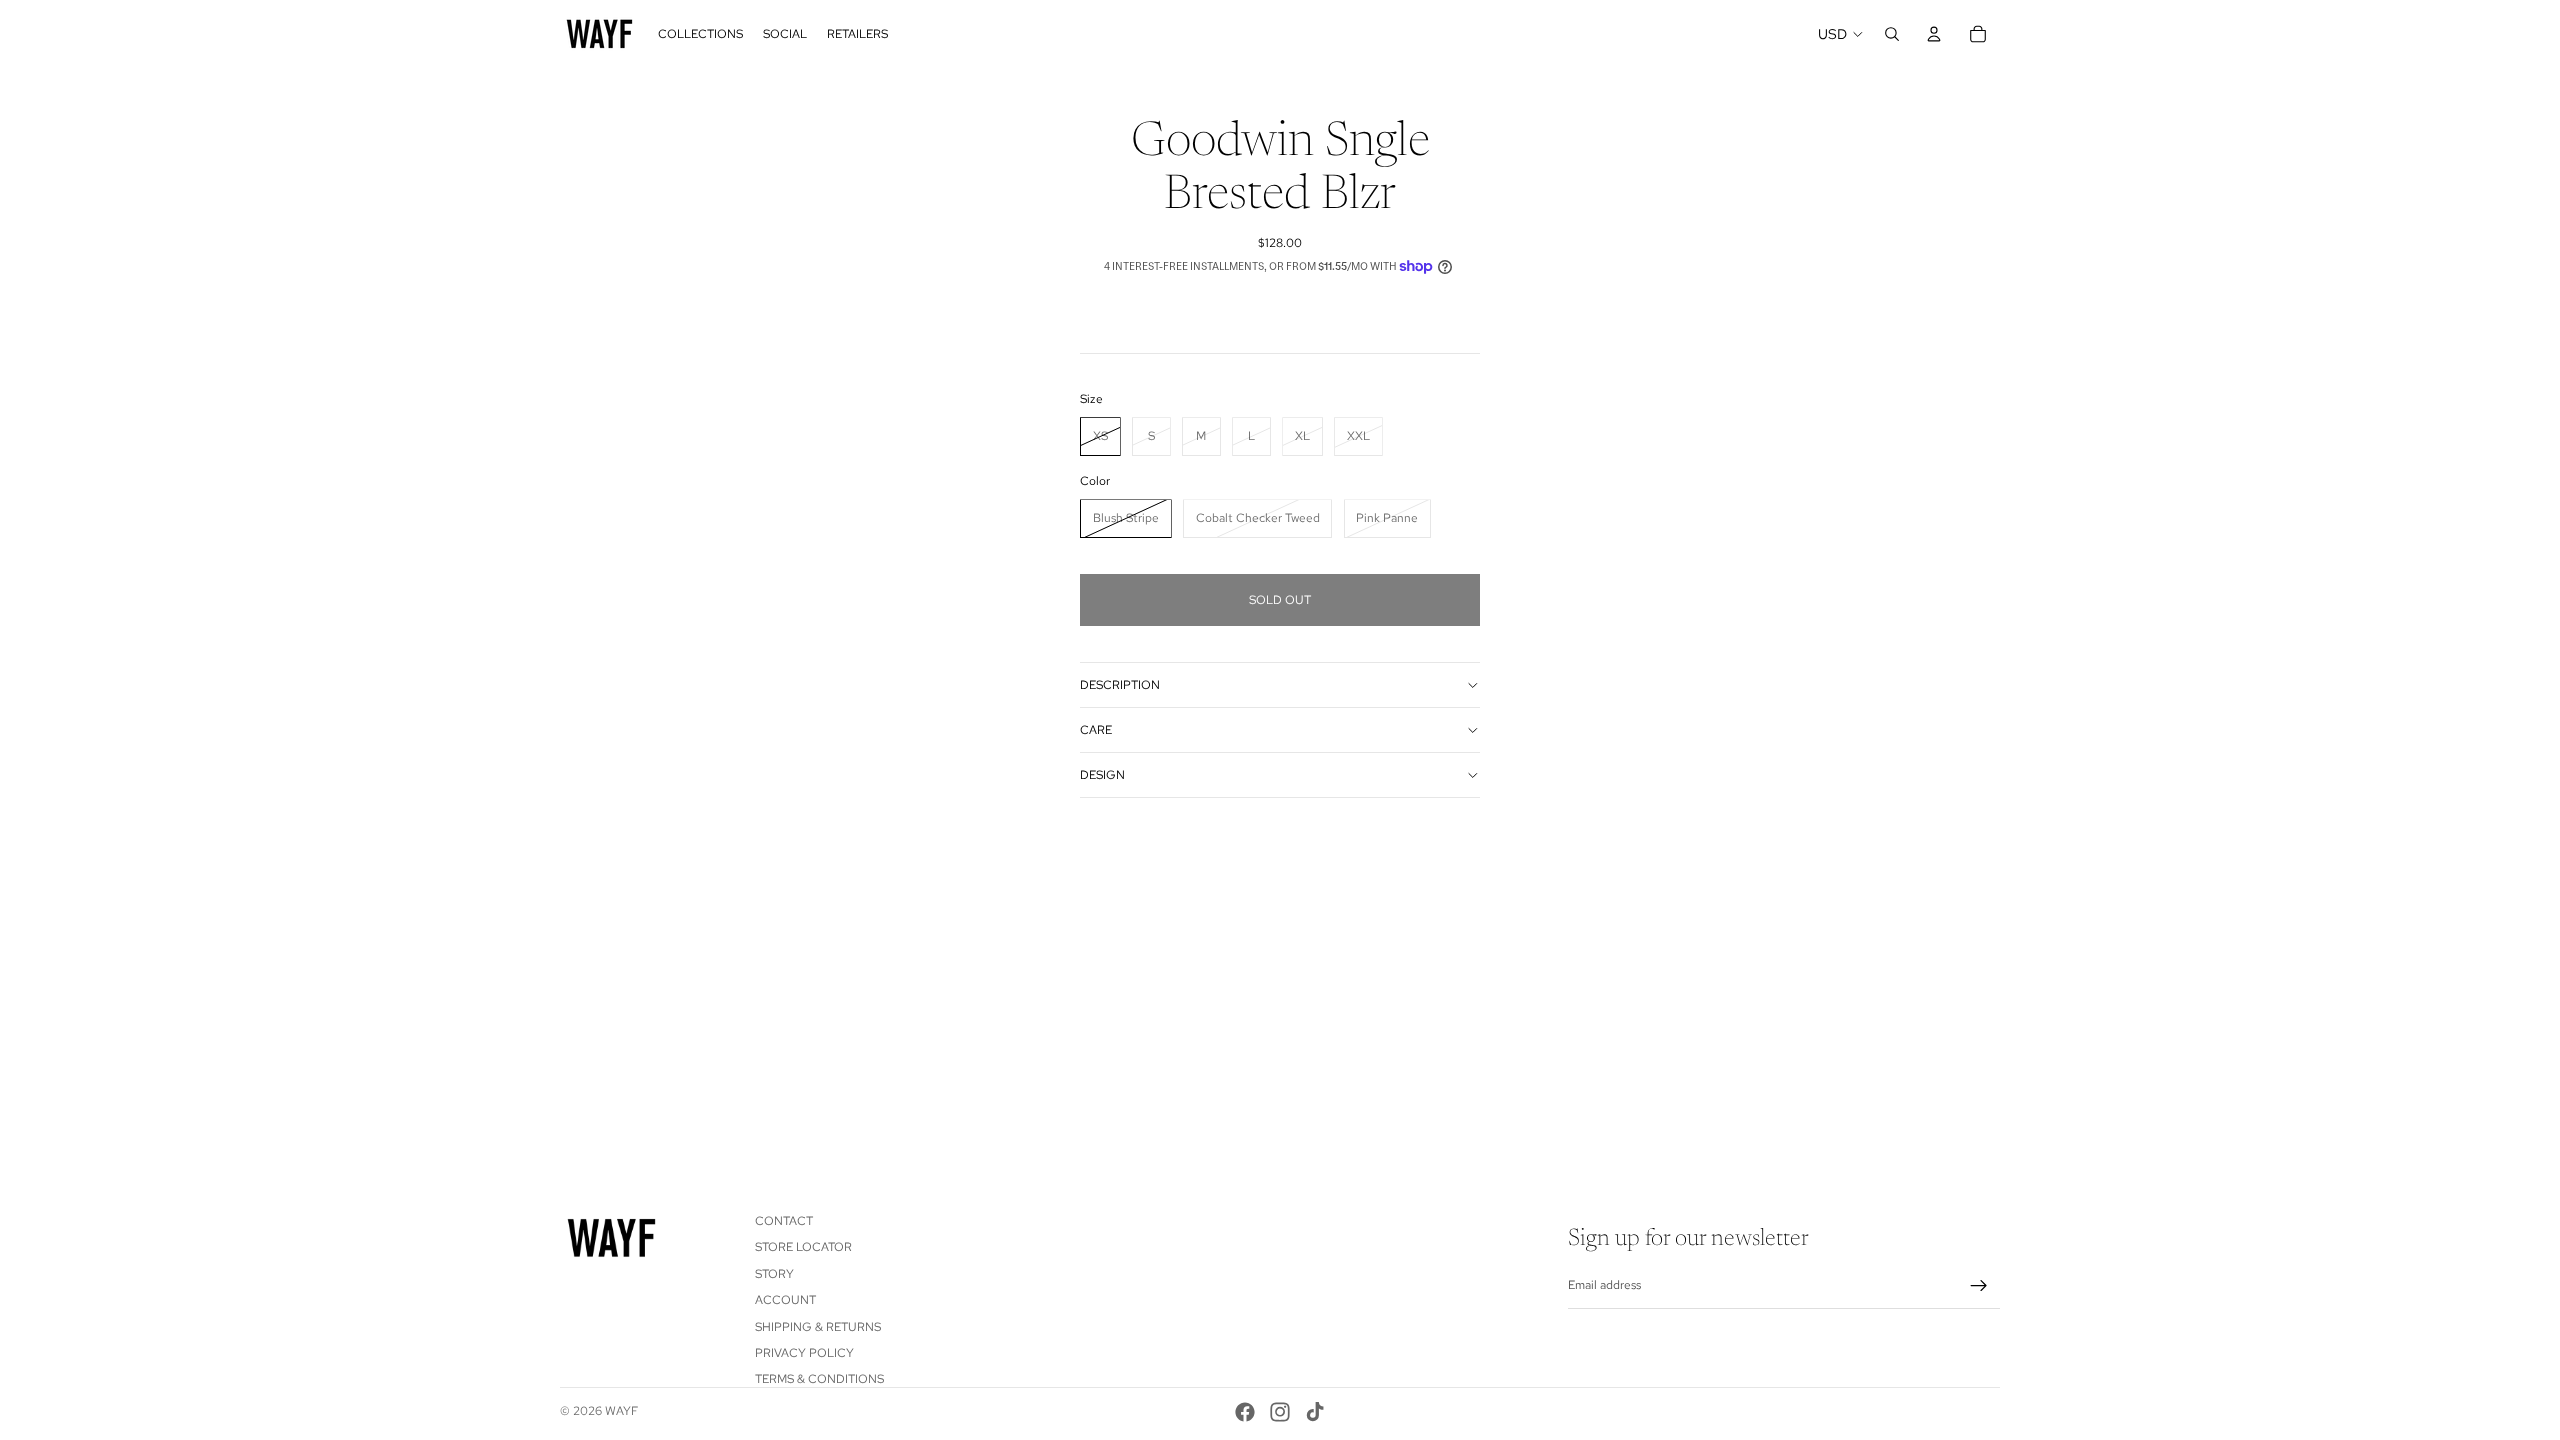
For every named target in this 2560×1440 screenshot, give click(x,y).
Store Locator (803, 1248)
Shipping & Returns (818, 1327)
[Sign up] (1979, 1286)
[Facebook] (1245, 1412)
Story (774, 1274)
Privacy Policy (804, 1353)
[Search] (1892, 34)
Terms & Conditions (819, 1380)
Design (1102, 775)
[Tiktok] (1315, 1412)
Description (1120, 685)
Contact (784, 1221)
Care (1096, 730)
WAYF (621, 1411)
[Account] (1934, 34)
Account (785, 1300)
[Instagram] (1280, 1412)
